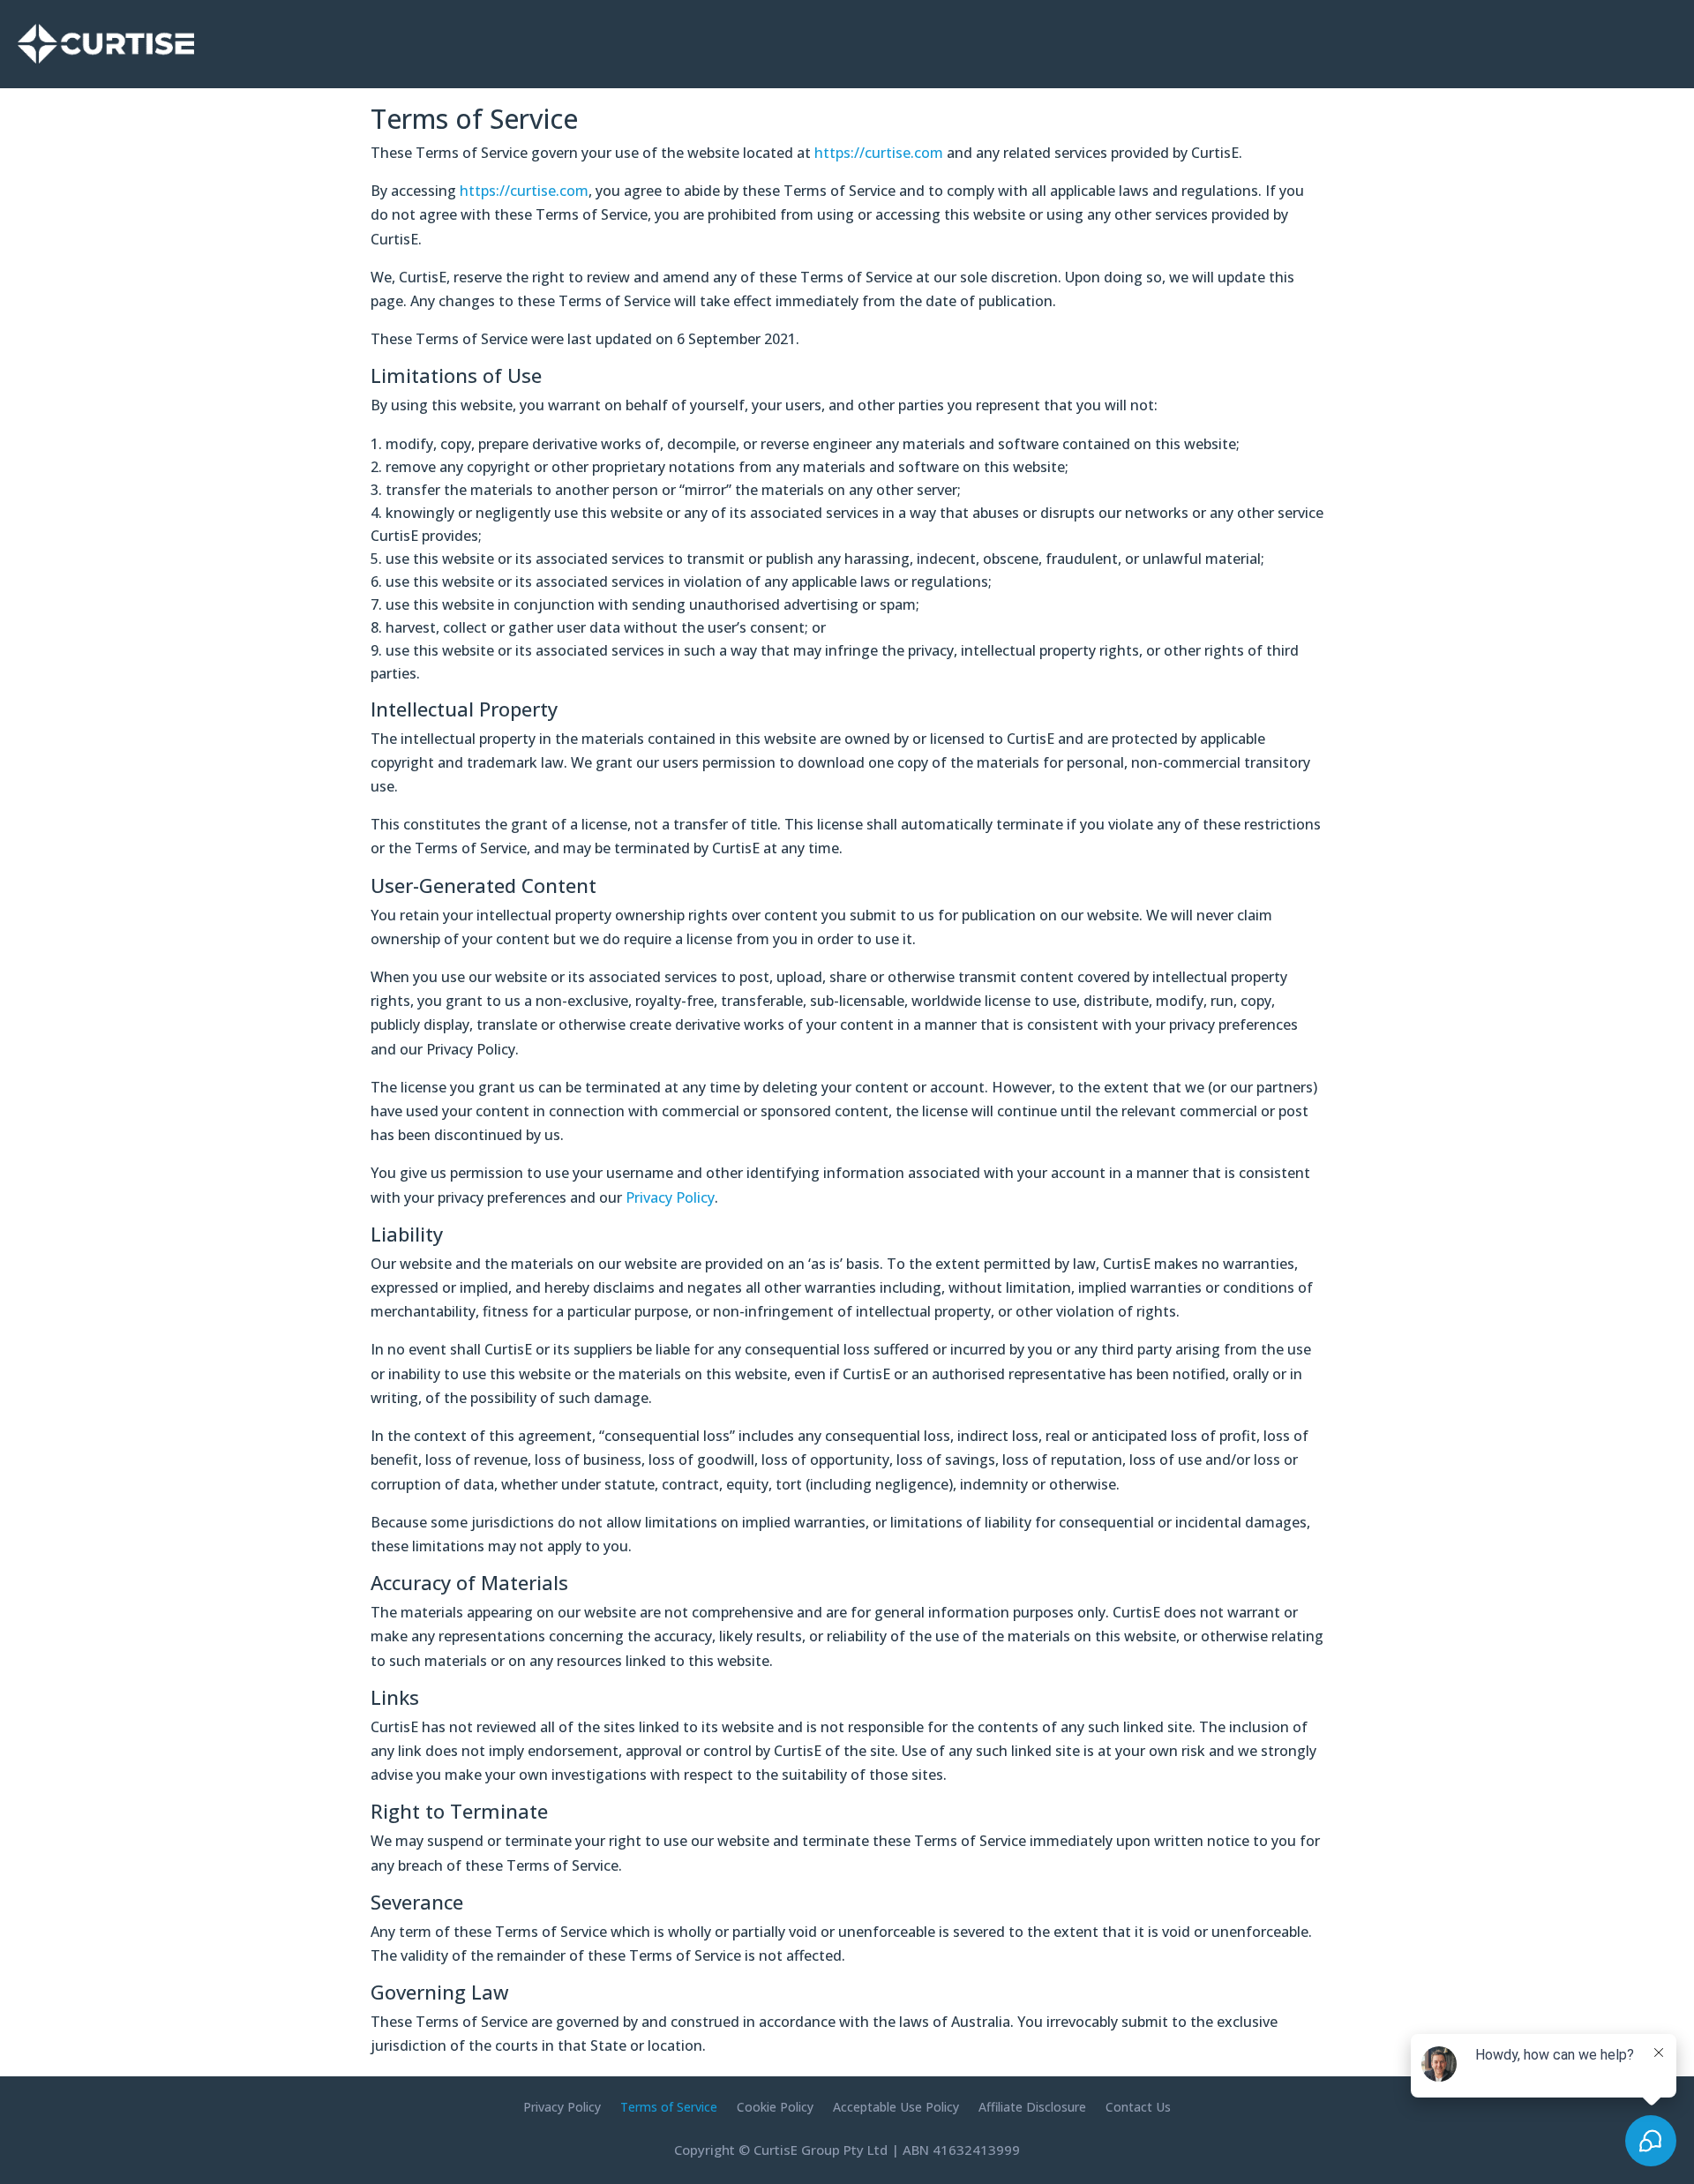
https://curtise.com (879, 153)
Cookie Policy (775, 2108)
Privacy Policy (670, 1197)
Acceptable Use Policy (896, 2108)
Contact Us (1138, 2108)
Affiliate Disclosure (1032, 2108)
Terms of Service (669, 2108)
